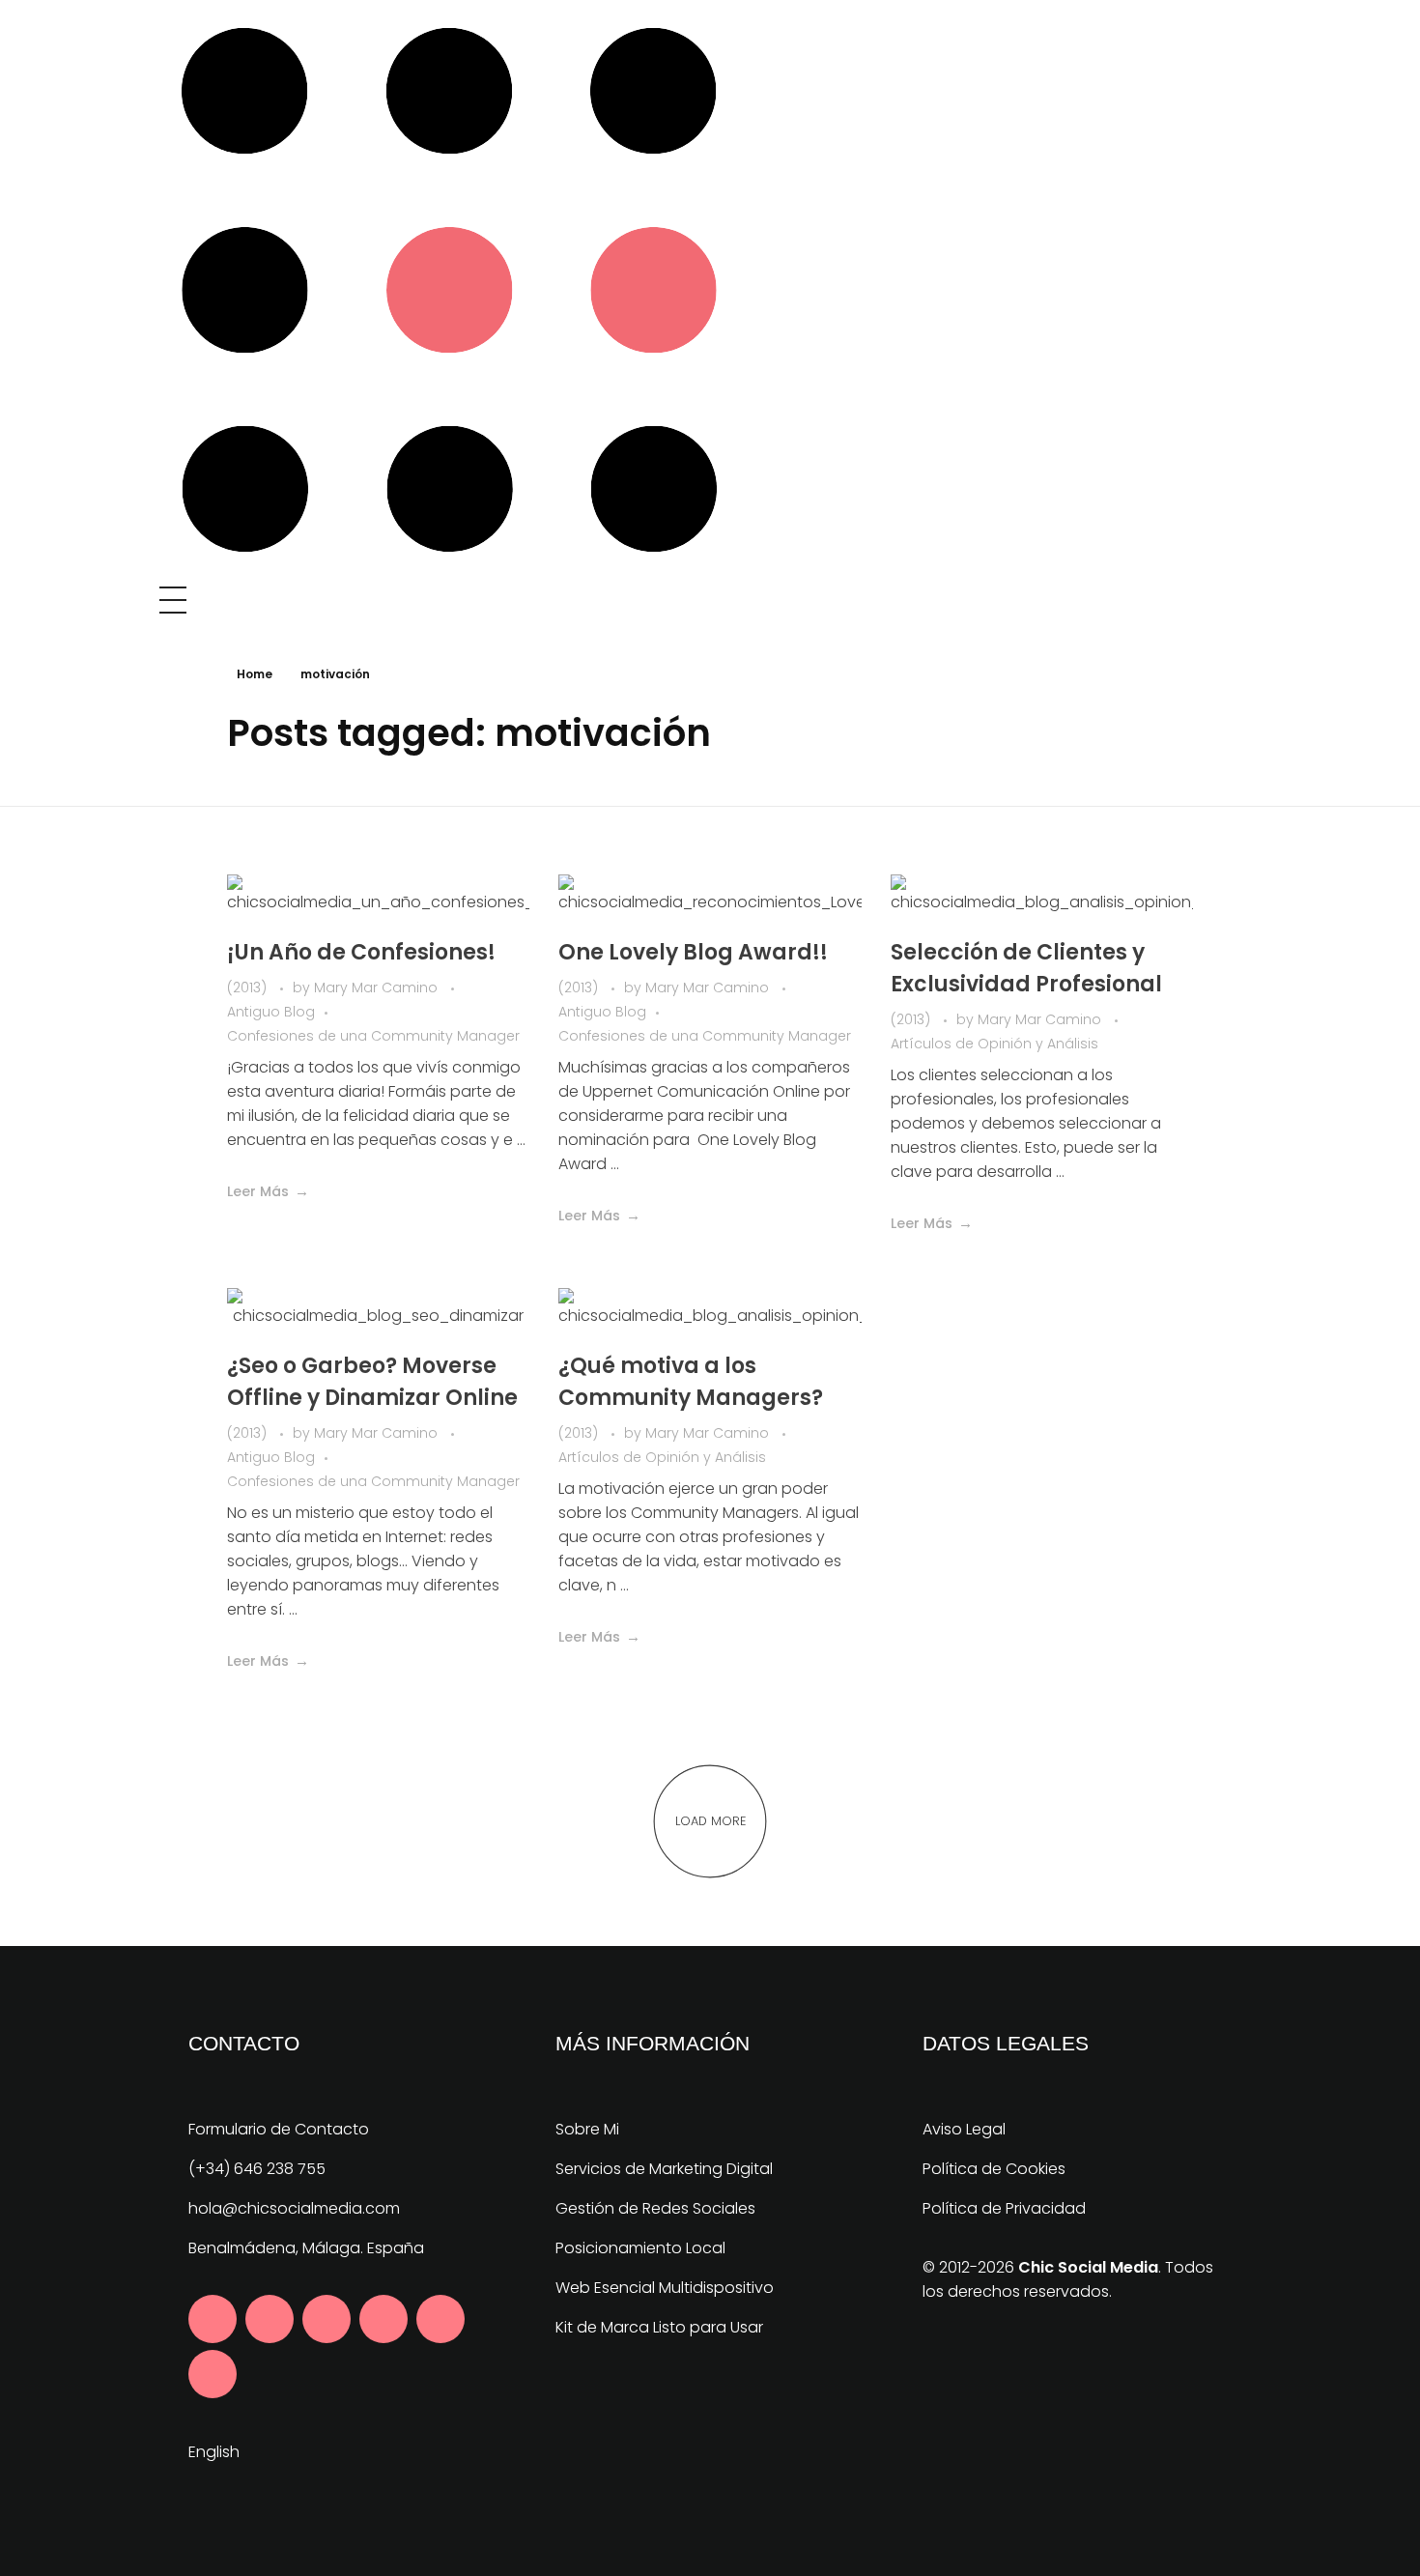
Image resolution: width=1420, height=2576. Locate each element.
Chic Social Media (1088, 2267)
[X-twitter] (270, 2319)
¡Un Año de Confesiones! (361, 952)
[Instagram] (440, 2319)
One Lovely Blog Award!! (693, 952)
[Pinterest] (383, 2319)
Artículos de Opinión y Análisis (994, 1044)
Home (255, 674)
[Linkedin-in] (327, 2319)
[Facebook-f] (213, 2319)
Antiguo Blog (271, 1012)
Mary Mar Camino (378, 987)
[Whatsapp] (213, 2374)
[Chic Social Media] (449, 290)
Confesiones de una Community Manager (373, 1036)
